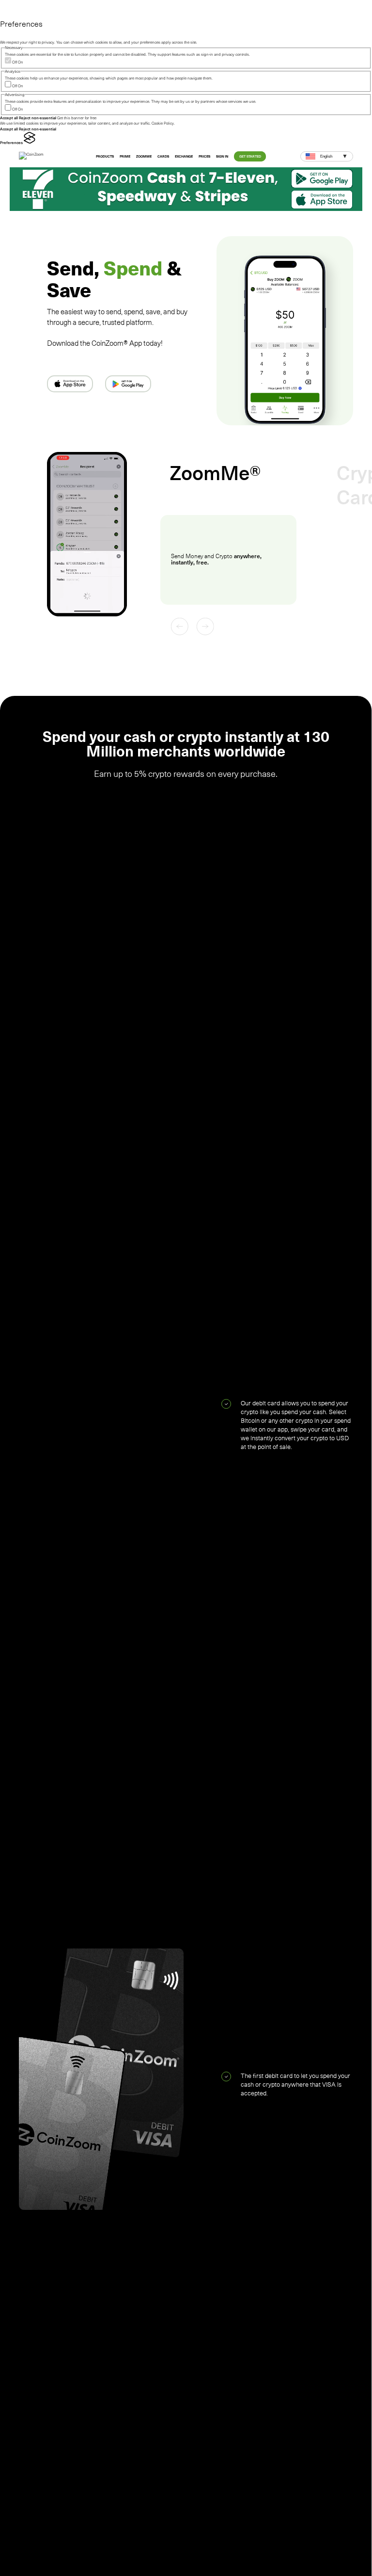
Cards (163, 156)
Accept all (9, 118)
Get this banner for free (77, 118)
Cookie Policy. (163, 123)
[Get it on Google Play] (128, 384)
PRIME (125, 156)
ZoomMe (144, 156)
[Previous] (180, 627)
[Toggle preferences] (9, 10)
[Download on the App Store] (70, 384)
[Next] (205, 627)
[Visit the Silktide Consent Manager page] (30, 143)
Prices (204, 156)
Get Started (250, 156)
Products (105, 156)
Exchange (184, 156)
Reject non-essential (38, 118)
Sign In (222, 156)
